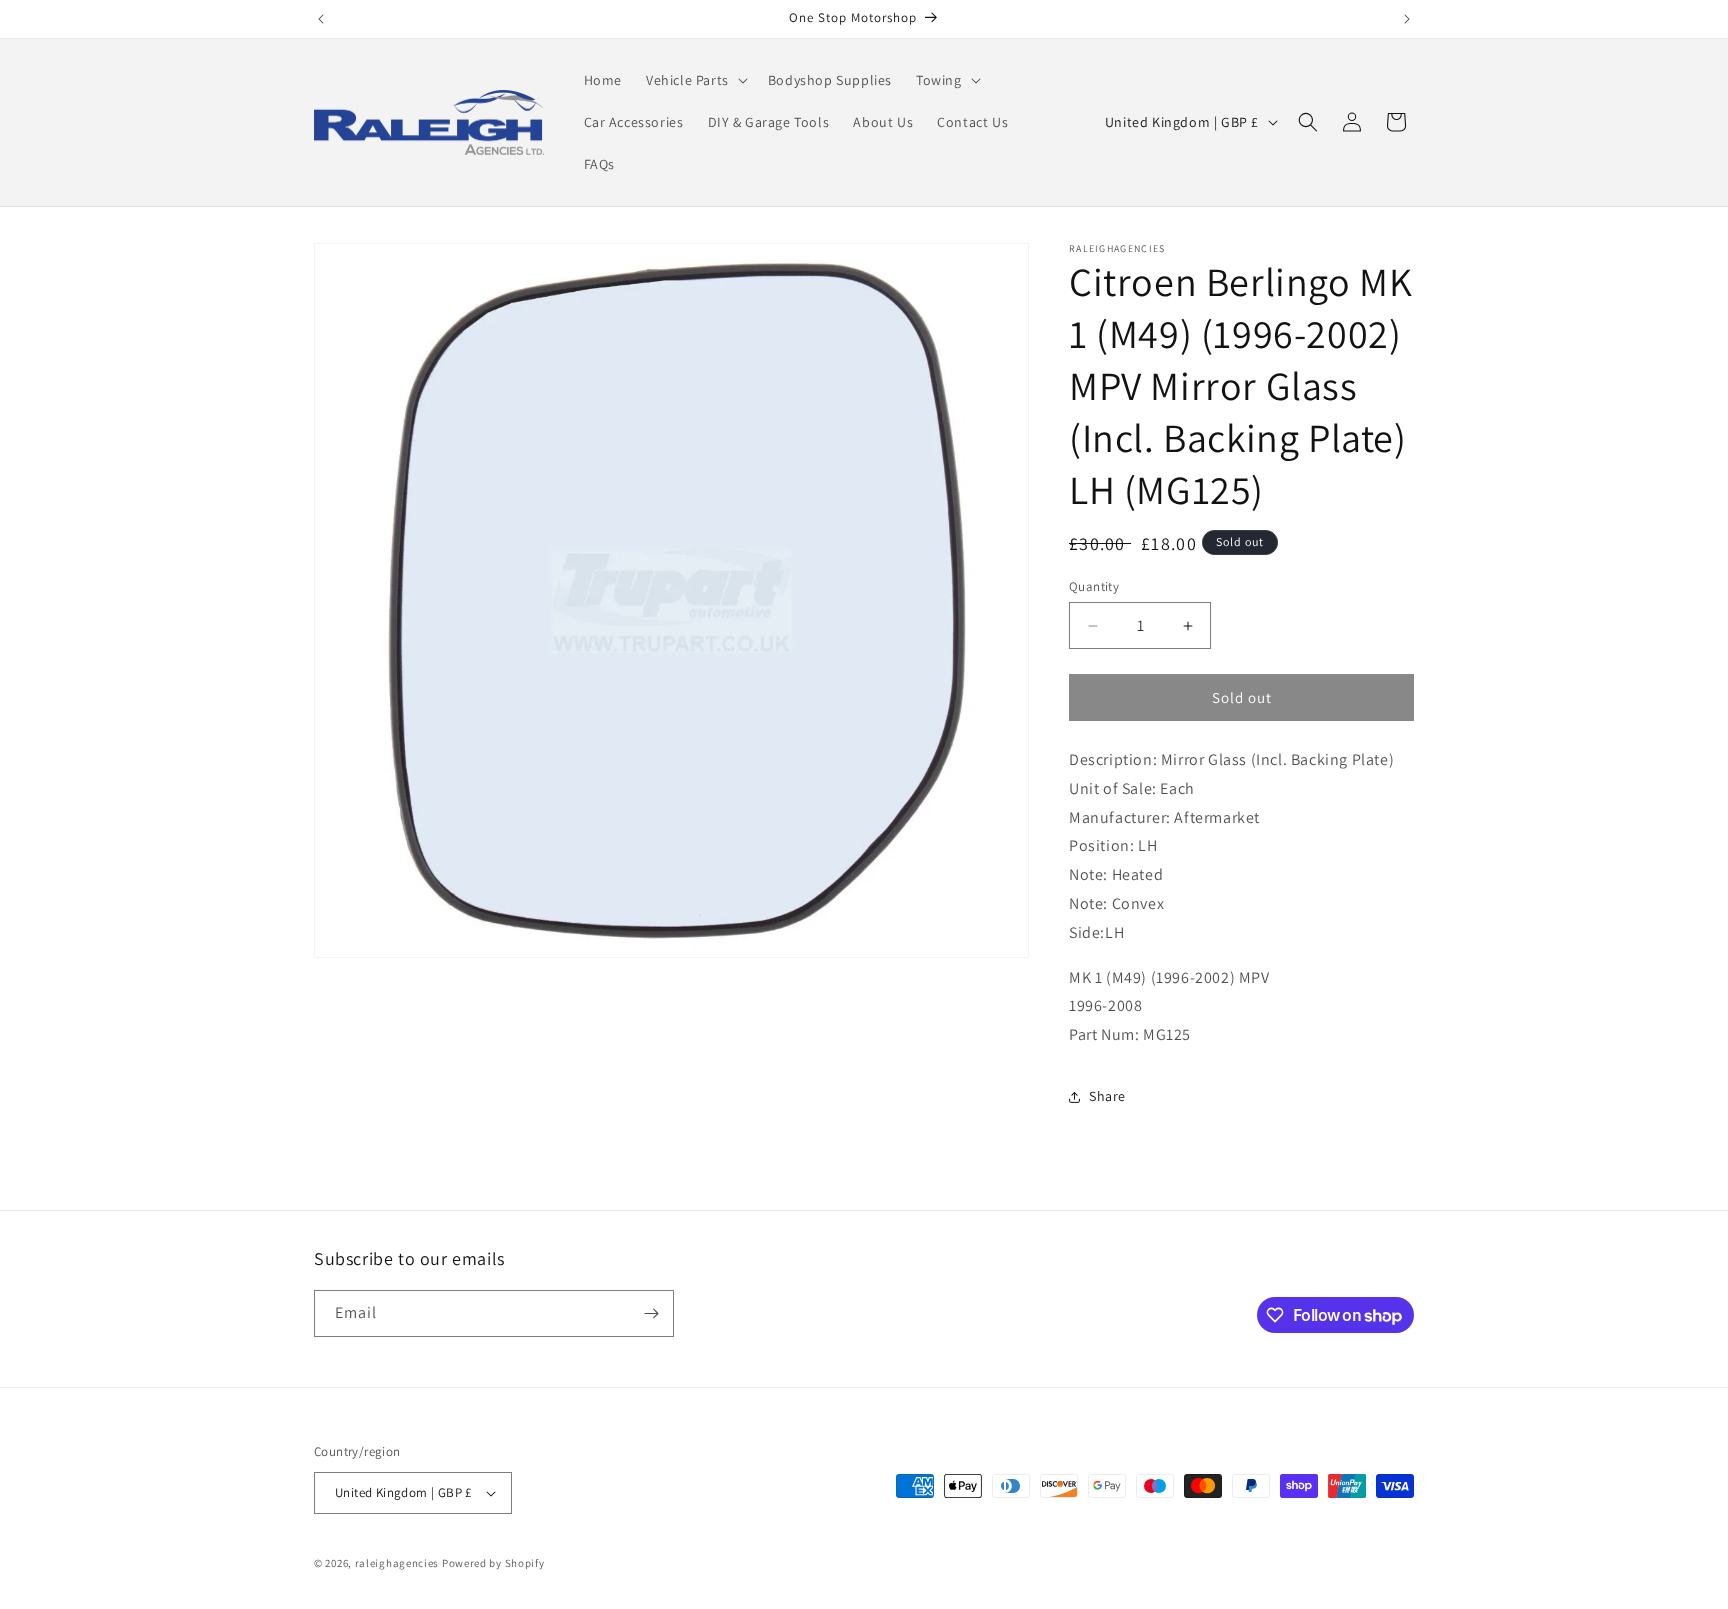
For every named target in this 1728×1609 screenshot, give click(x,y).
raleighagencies (397, 1563)
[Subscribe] (651, 1313)
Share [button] (1107, 1096)
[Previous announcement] (321, 19)
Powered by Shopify (493, 1563)
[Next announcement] (1407, 19)
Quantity (1094, 586)
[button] (695, 80)
